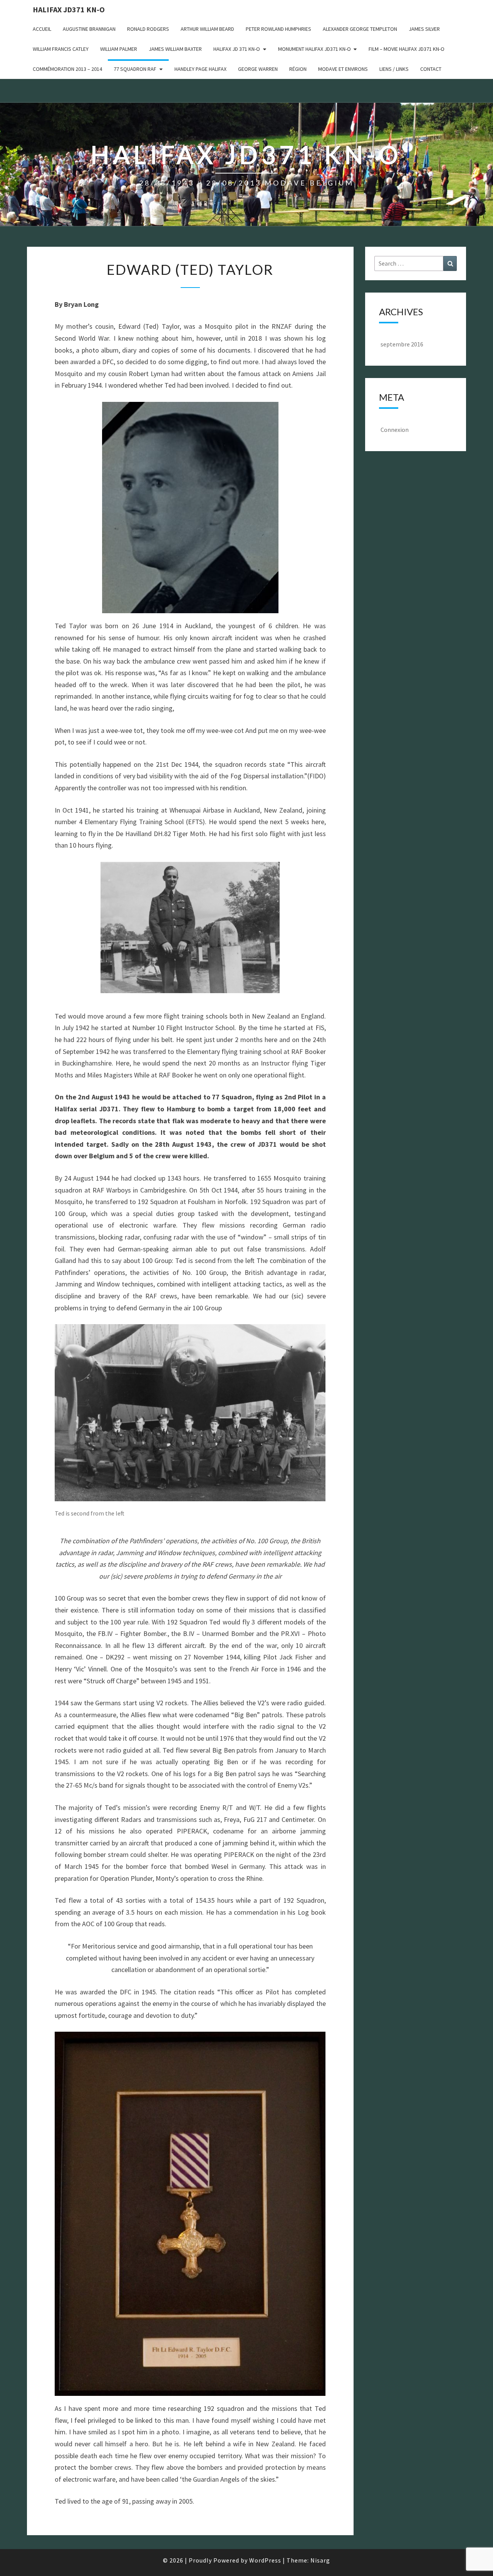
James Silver (424, 29)
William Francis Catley (61, 49)
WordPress (265, 2560)
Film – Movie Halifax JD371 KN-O (407, 49)
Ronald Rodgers (148, 29)
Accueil (42, 29)
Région (298, 69)
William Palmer (119, 49)
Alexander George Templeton (360, 29)
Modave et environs (343, 69)
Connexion (395, 430)
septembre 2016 (402, 344)
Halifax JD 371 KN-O (237, 49)
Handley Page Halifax (200, 69)
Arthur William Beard (207, 29)
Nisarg (320, 2560)
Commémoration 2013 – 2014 (67, 69)
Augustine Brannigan (89, 29)
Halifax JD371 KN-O (69, 9)
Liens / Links (394, 69)
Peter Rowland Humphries (278, 29)
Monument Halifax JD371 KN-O (314, 49)
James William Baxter (175, 49)
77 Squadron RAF (135, 69)
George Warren (258, 69)
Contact (431, 69)
